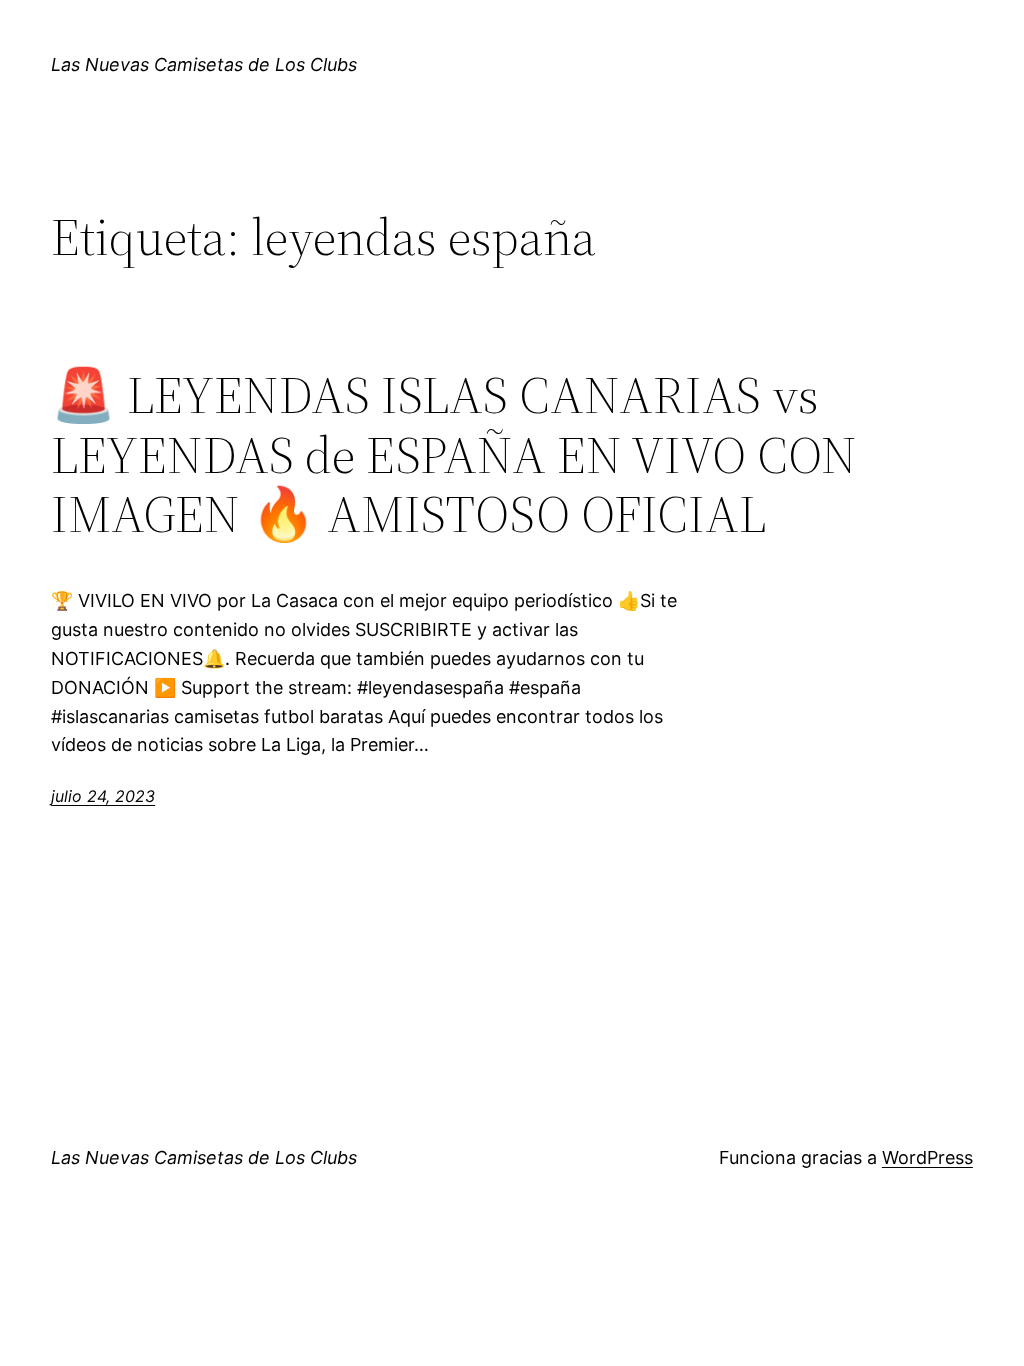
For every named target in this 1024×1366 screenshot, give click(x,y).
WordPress (927, 1157)
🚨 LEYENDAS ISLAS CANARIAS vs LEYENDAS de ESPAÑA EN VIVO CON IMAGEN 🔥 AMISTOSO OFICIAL (454, 454)
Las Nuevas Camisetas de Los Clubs (204, 64)
